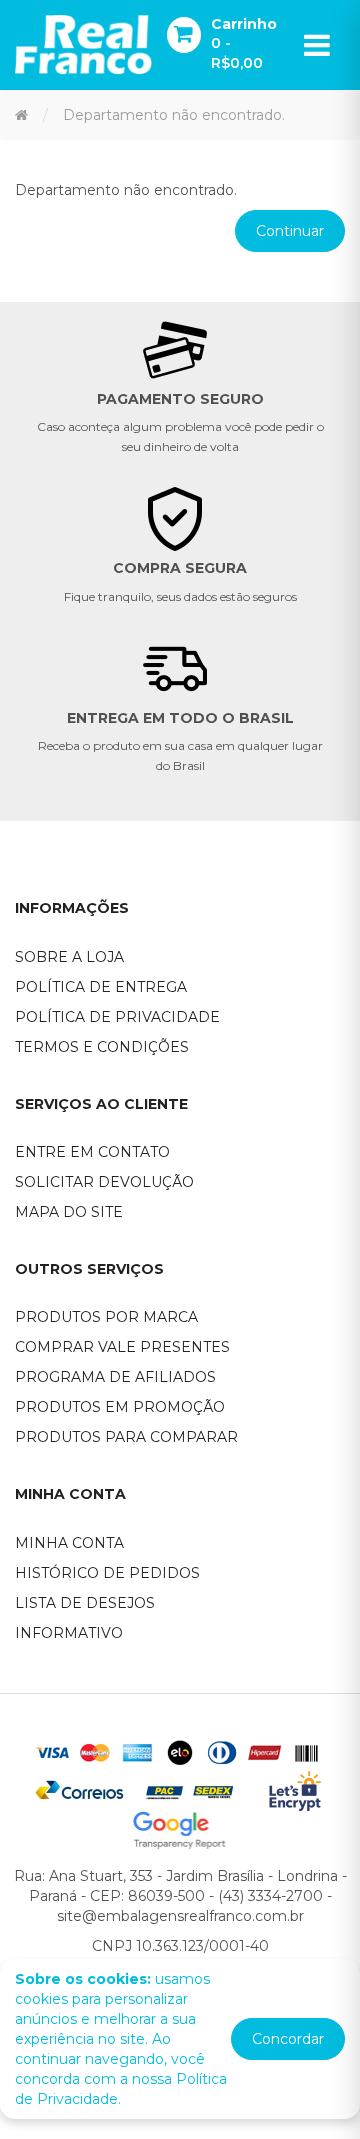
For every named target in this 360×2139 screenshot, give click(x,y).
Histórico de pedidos (107, 1573)
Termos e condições (102, 1047)
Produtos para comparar (126, 1437)
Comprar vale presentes (122, 1347)
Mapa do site (69, 1212)
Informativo (69, 1633)
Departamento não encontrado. (174, 115)
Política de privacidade (117, 1017)
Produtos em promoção (120, 1407)
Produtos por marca (106, 1317)
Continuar (290, 231)
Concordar (288, 2039)
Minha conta (69, 1543)
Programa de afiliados (115, 1377)
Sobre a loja (69, 957)
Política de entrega (101, 987)
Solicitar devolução (104, 1182)
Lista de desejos (85, 1603)
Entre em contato (92, 1152)
